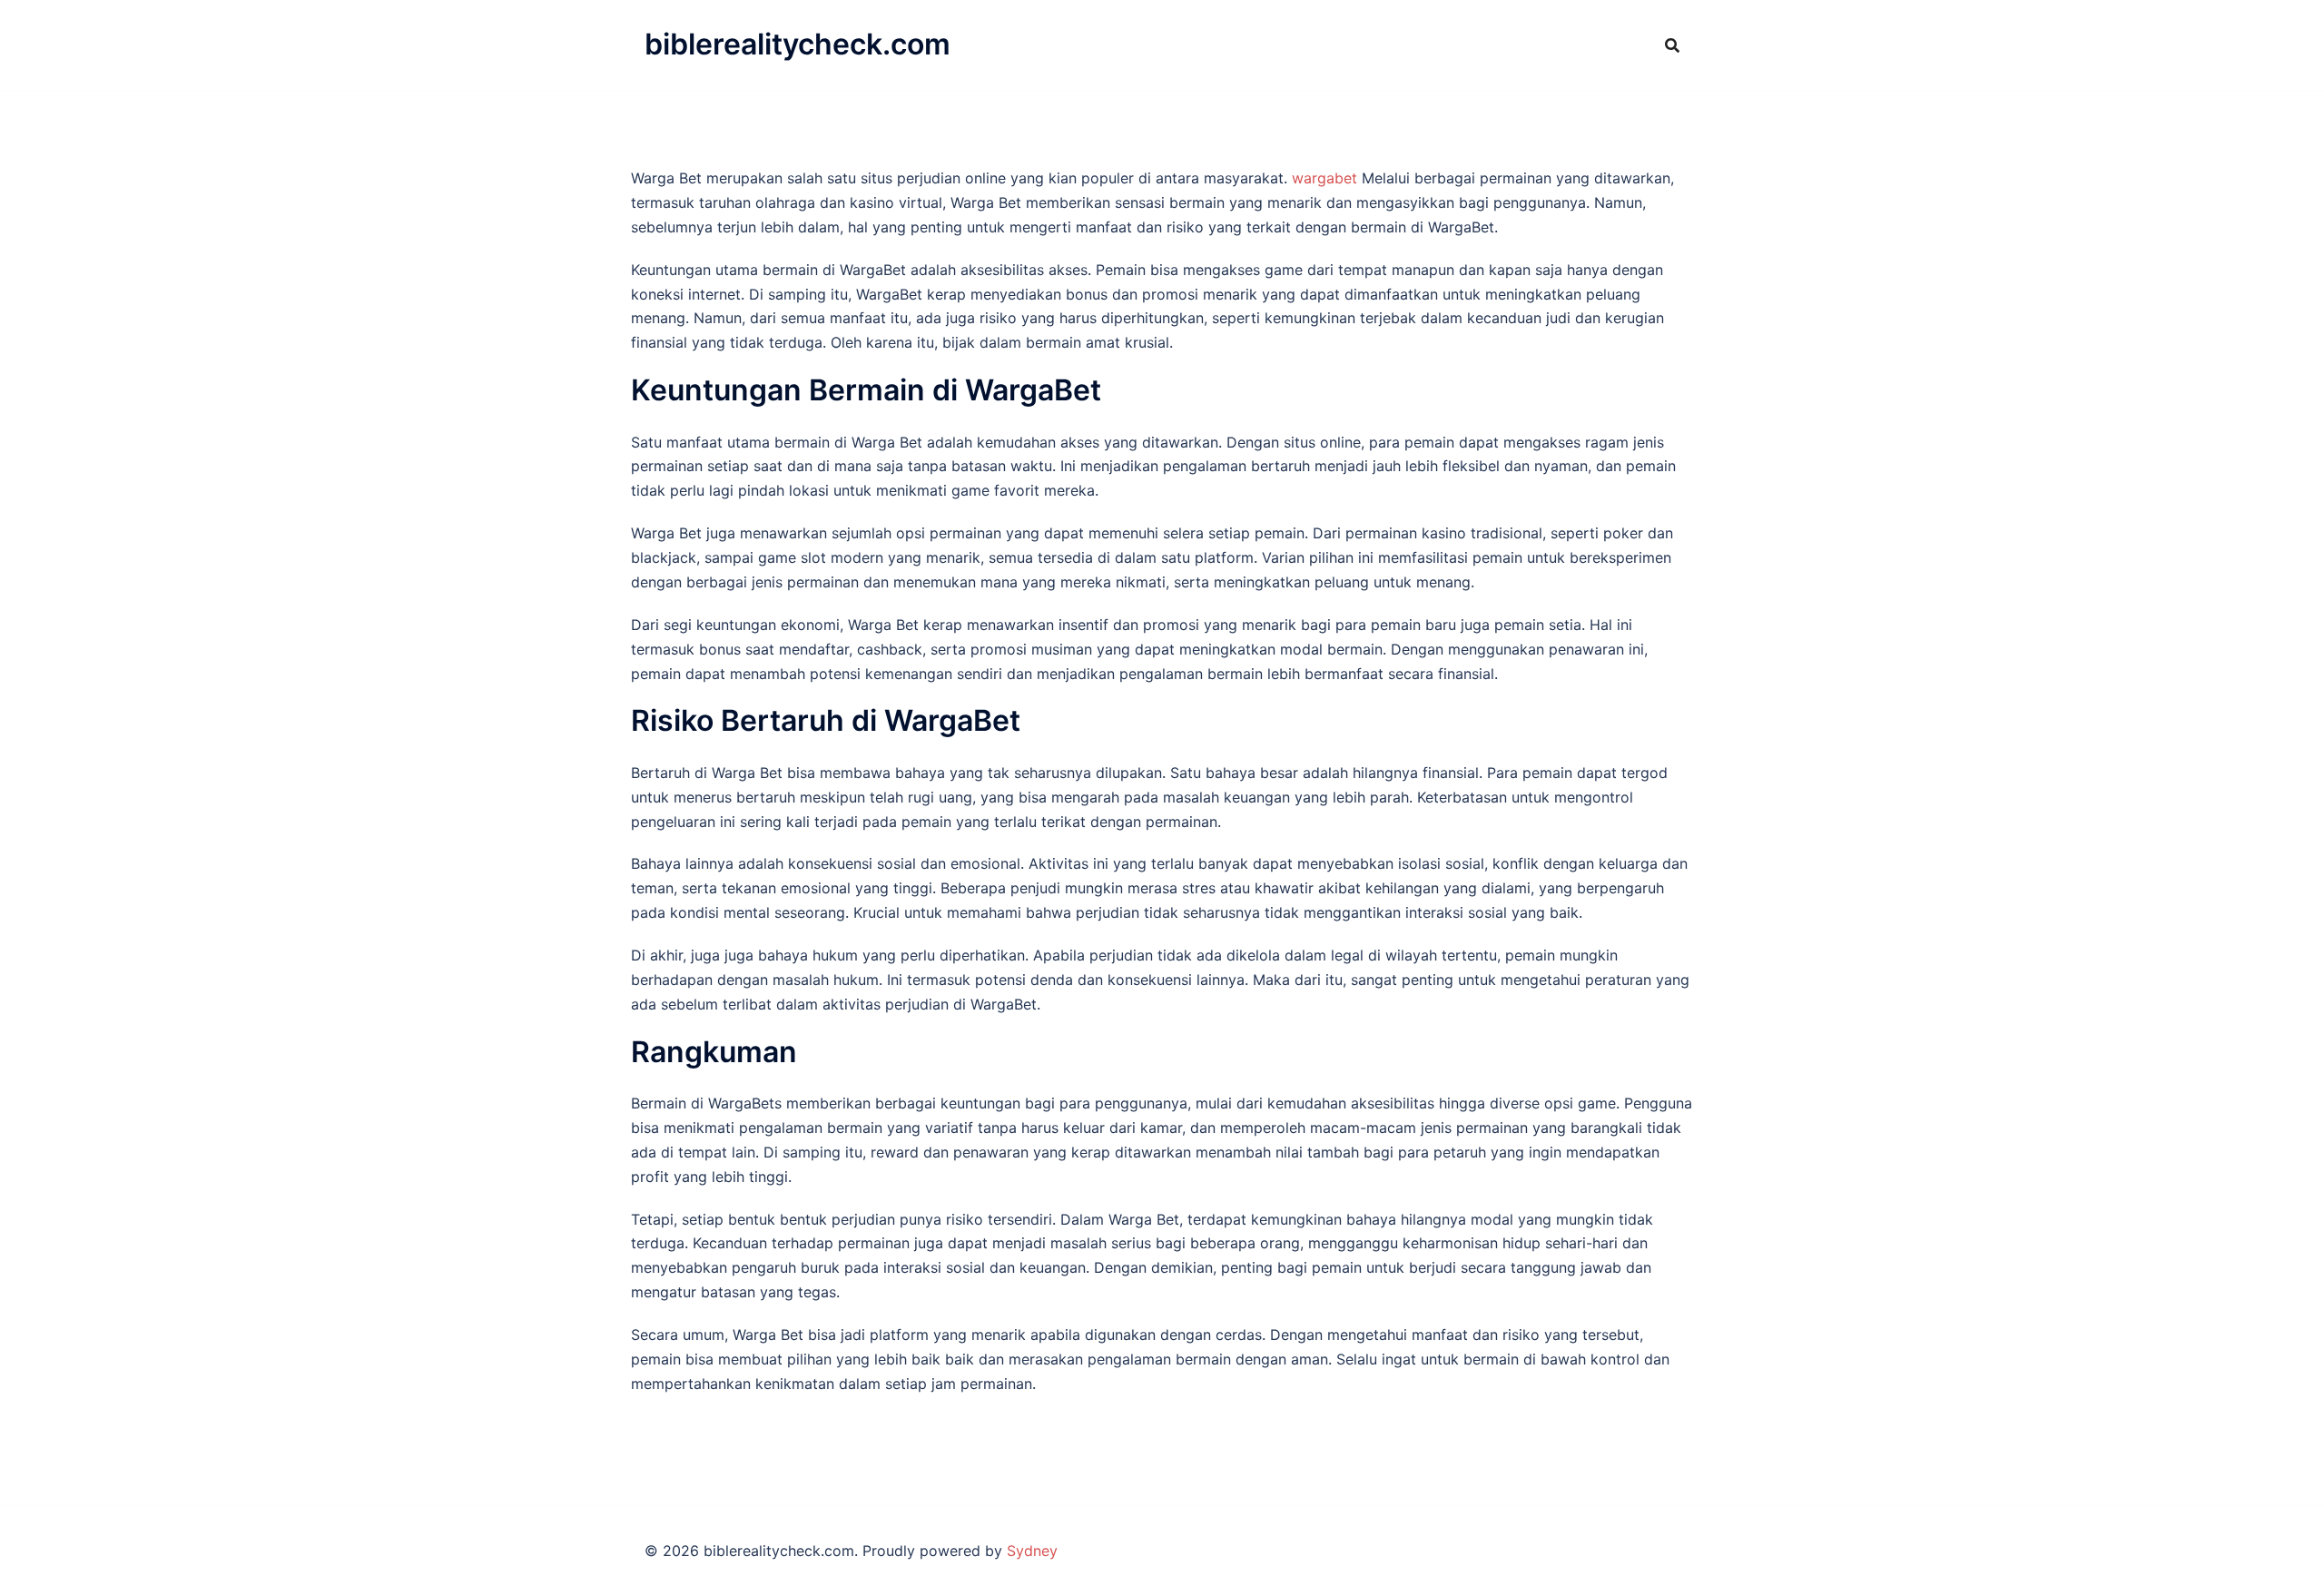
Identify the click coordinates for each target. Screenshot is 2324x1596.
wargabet (1324, 178)
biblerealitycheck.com (798, 44)
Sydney (1032, 1551)
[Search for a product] (1672, 45)
